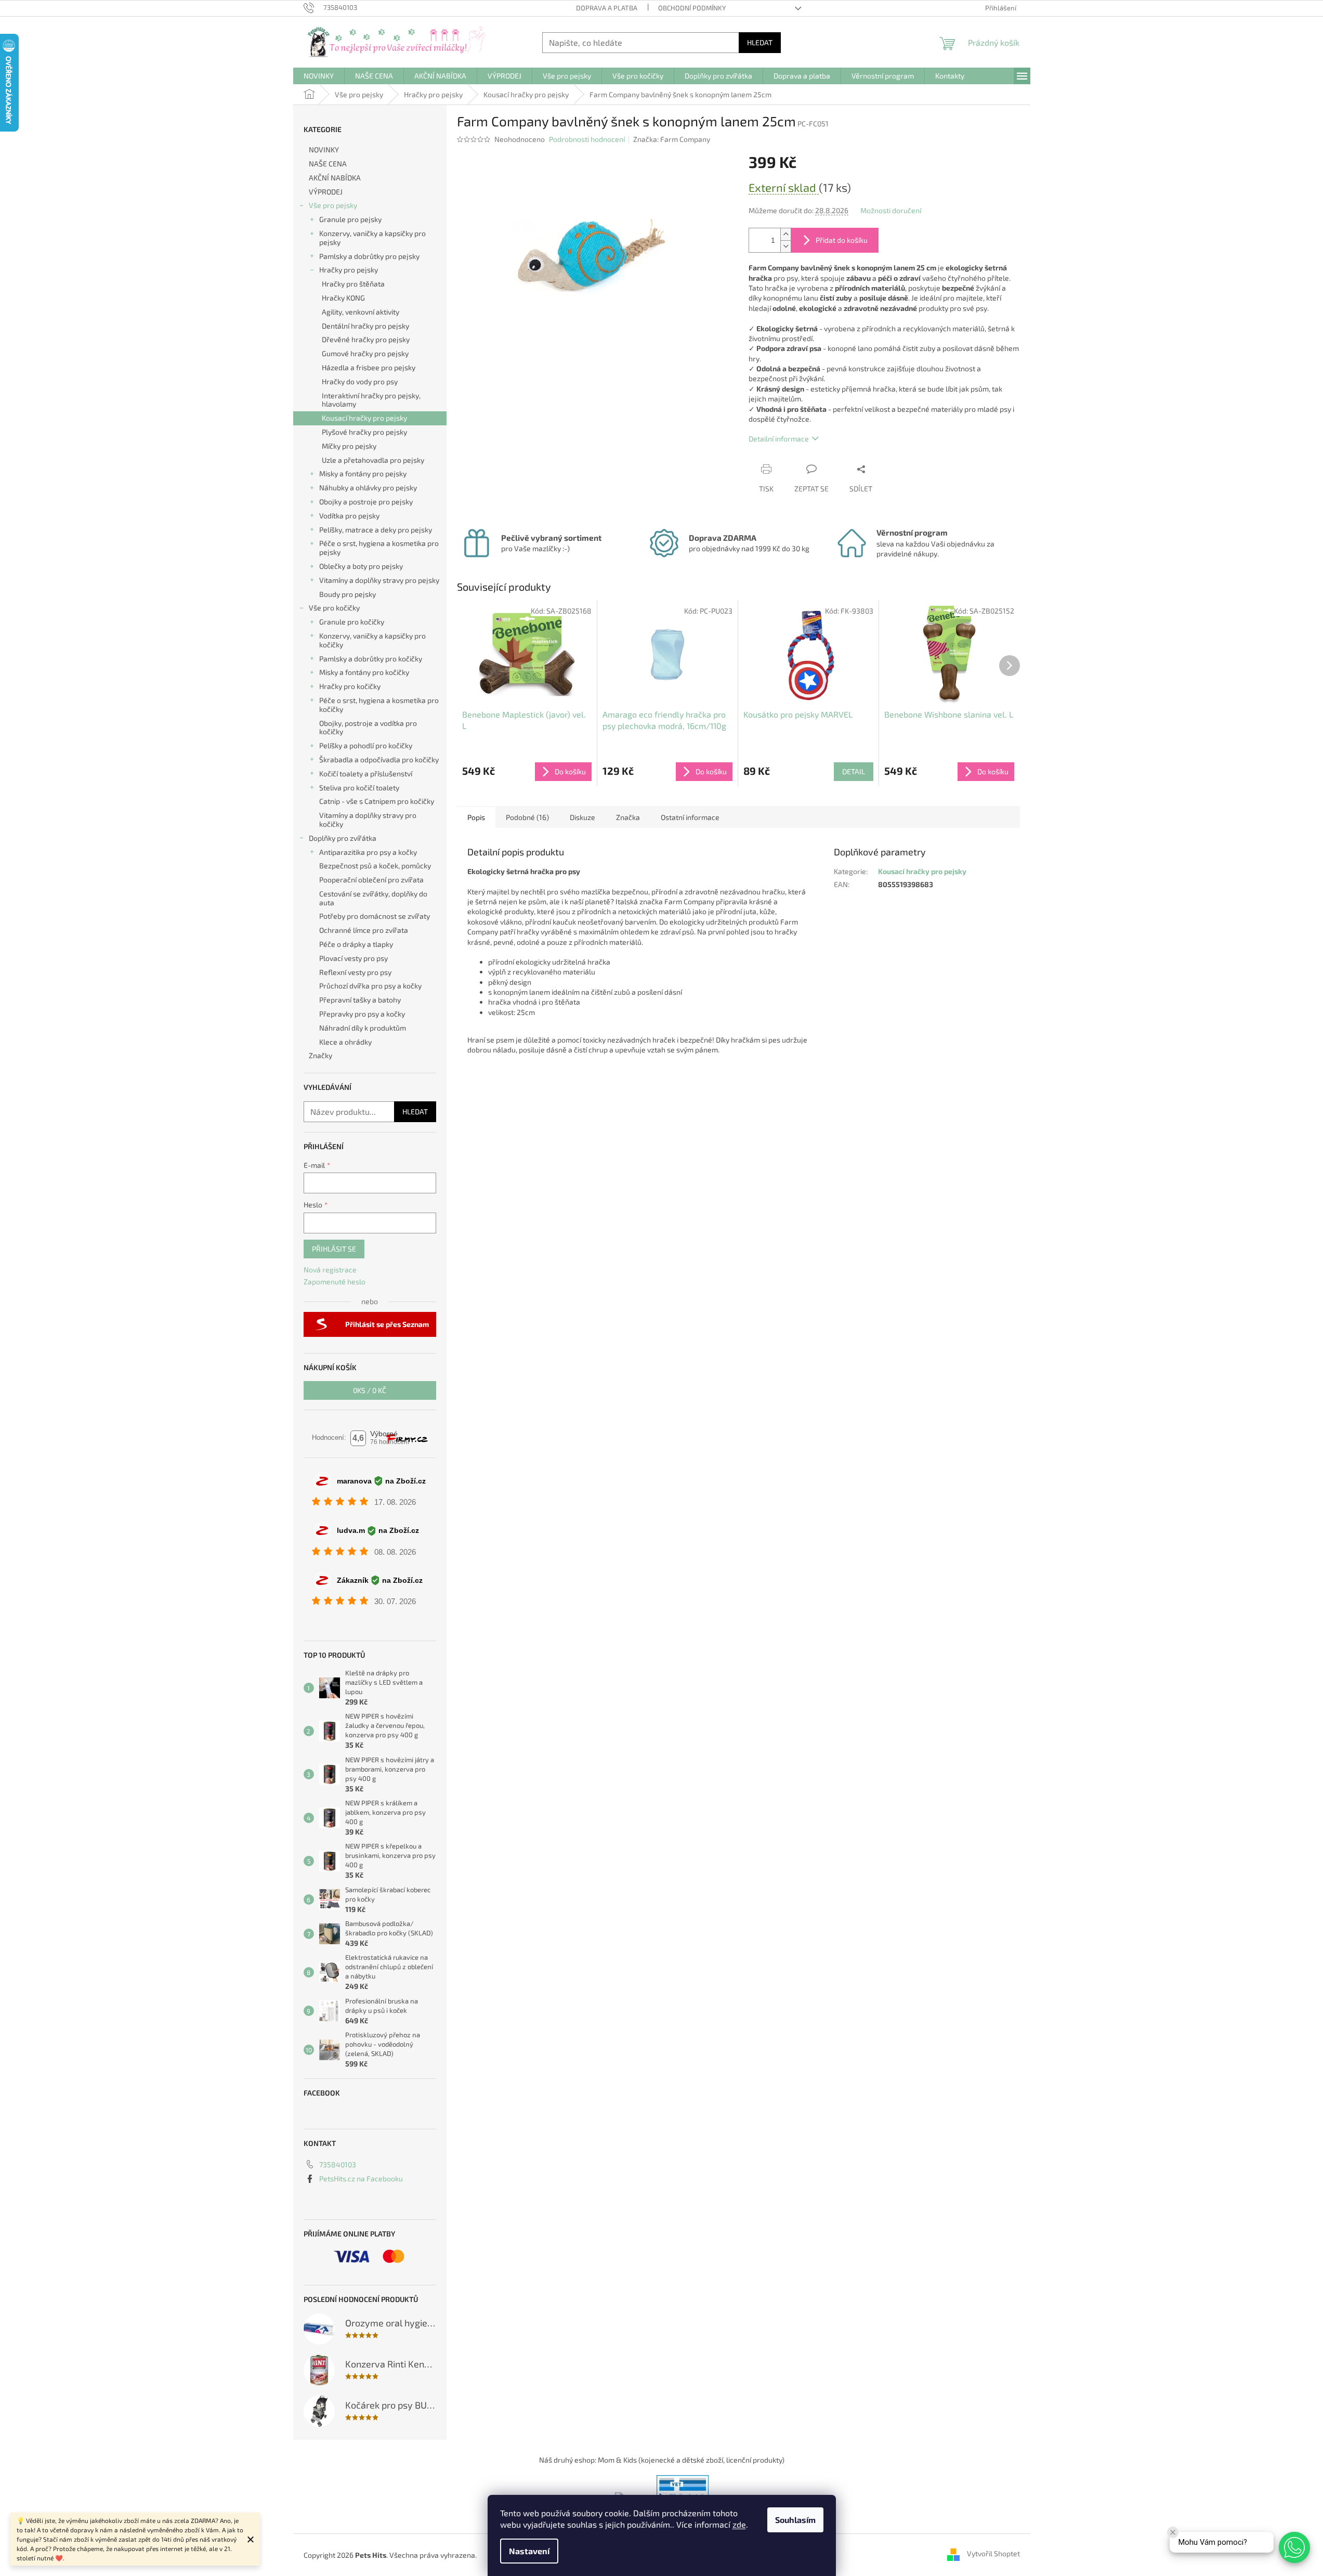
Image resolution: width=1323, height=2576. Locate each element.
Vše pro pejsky (333, 205)
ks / (370, 1390)
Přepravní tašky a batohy (360, 1000)
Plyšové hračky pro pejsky (364, 432)
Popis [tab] (476, 817)
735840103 (338, 2164)
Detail (854, 771)
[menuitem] (319, 76)
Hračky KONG (343, 298)
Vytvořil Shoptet (993, 2554)
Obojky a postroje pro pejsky (366, 502)
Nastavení (529, 2551)
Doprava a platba (607, 8)
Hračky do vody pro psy (360, 381)
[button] (1294, 2547)
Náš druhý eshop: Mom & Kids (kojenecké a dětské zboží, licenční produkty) (662, 2460)
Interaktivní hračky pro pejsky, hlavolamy (371, 400)
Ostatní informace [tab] (690, 817)
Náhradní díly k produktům (363, 1028)
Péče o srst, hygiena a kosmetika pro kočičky (379, 705)
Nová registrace (330, 1270)
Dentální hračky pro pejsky (365, 326)
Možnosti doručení (891, 210)
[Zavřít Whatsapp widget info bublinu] (1173, 2532)
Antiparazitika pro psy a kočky (368, 852)
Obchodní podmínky (692, 8)
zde (739, 2524)
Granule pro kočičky (352, 622)
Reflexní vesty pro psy (355, 972)
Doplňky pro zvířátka (343, 838)
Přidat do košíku (842, 240)
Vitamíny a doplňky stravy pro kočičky (368, 819)
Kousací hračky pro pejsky (364, 418)
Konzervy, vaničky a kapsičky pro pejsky (372, 238)
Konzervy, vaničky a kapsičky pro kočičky (372, 640)
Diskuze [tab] (582, 817)
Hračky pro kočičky (350, 686)
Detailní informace (779, 439)
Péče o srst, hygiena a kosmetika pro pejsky (379, 548)
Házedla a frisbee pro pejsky (369, 367)
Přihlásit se (334, 1249)
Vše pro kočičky (334, 608)
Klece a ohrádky (345, 1042)
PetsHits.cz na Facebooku (361, 2178)
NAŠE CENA (328, 164)
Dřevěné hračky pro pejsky (366, 339)
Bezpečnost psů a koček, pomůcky (375, 866)
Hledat (760, 42)
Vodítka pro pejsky (349, 516)
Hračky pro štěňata (353, 284)
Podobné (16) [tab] (527, 817)
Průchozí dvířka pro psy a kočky (370, 986)
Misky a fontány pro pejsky (363, 473)
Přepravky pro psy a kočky (362, 1014)
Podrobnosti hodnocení (587, 139)
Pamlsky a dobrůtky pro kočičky (371, 659)
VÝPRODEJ (326, 192)
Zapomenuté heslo (335, 1282)
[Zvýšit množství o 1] (785, 234)
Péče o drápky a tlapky (356, 944)
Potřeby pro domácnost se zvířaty (375, 916)
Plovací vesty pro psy (353, 958)
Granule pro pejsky (350, 219)
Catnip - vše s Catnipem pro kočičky (377, 801)
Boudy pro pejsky (348, 594)
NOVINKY (324, 149)
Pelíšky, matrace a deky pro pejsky (376, 530)
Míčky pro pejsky (349, 446)
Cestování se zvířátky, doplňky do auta (373, 898)
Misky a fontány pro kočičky (364, 672)
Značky (320, 1055)
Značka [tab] (628, 817)
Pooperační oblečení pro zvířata (371, 880)
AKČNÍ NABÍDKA (335, 178)
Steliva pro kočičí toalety (359, 788)
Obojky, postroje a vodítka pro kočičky (368, 727)
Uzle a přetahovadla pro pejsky (373, 460)
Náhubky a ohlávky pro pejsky (368, 487)
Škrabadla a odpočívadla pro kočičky (379, 759)
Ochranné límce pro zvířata (364, 930)
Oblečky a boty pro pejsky (361, 566)
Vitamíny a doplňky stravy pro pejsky (379, 580)
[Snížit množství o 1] (785, 246)
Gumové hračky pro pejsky (365, 353)
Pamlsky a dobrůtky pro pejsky (369, 256)
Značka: (672, 139)
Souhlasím (795, 2520)
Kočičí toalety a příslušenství (366, 773)
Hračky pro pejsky (349, 270)
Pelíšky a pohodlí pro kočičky (366, 745)
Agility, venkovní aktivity (361, 312)
